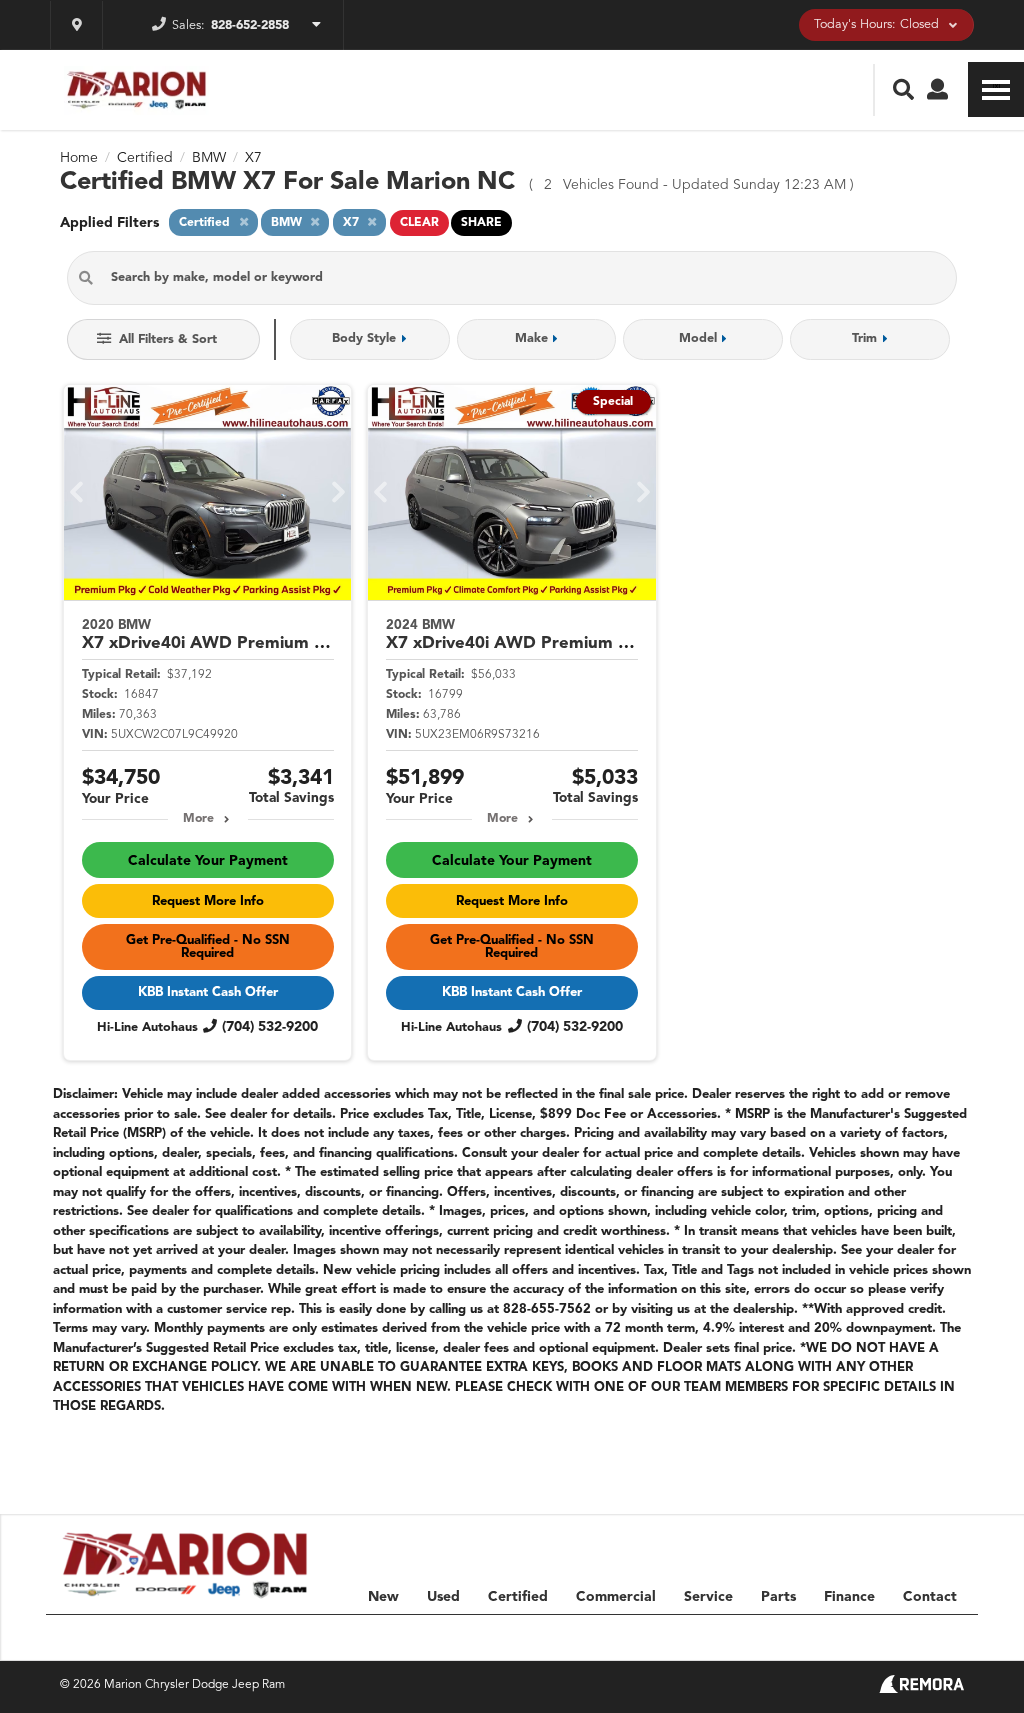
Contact (930, 1597)
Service (708, 1597)
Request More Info (208, 901)
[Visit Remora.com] (921, 1689)
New (383, 1597)
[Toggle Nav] (996, 89)
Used (443, 1597)
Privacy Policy (831, 1637)
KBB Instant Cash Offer (208, 992)
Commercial (616, 1597)
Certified (518, 1597)
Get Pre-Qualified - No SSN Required (208, 947)
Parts (778, 1597)
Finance (849, 1597)
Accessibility (931, 1637)
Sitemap (743, 1637)
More (198, 819)
